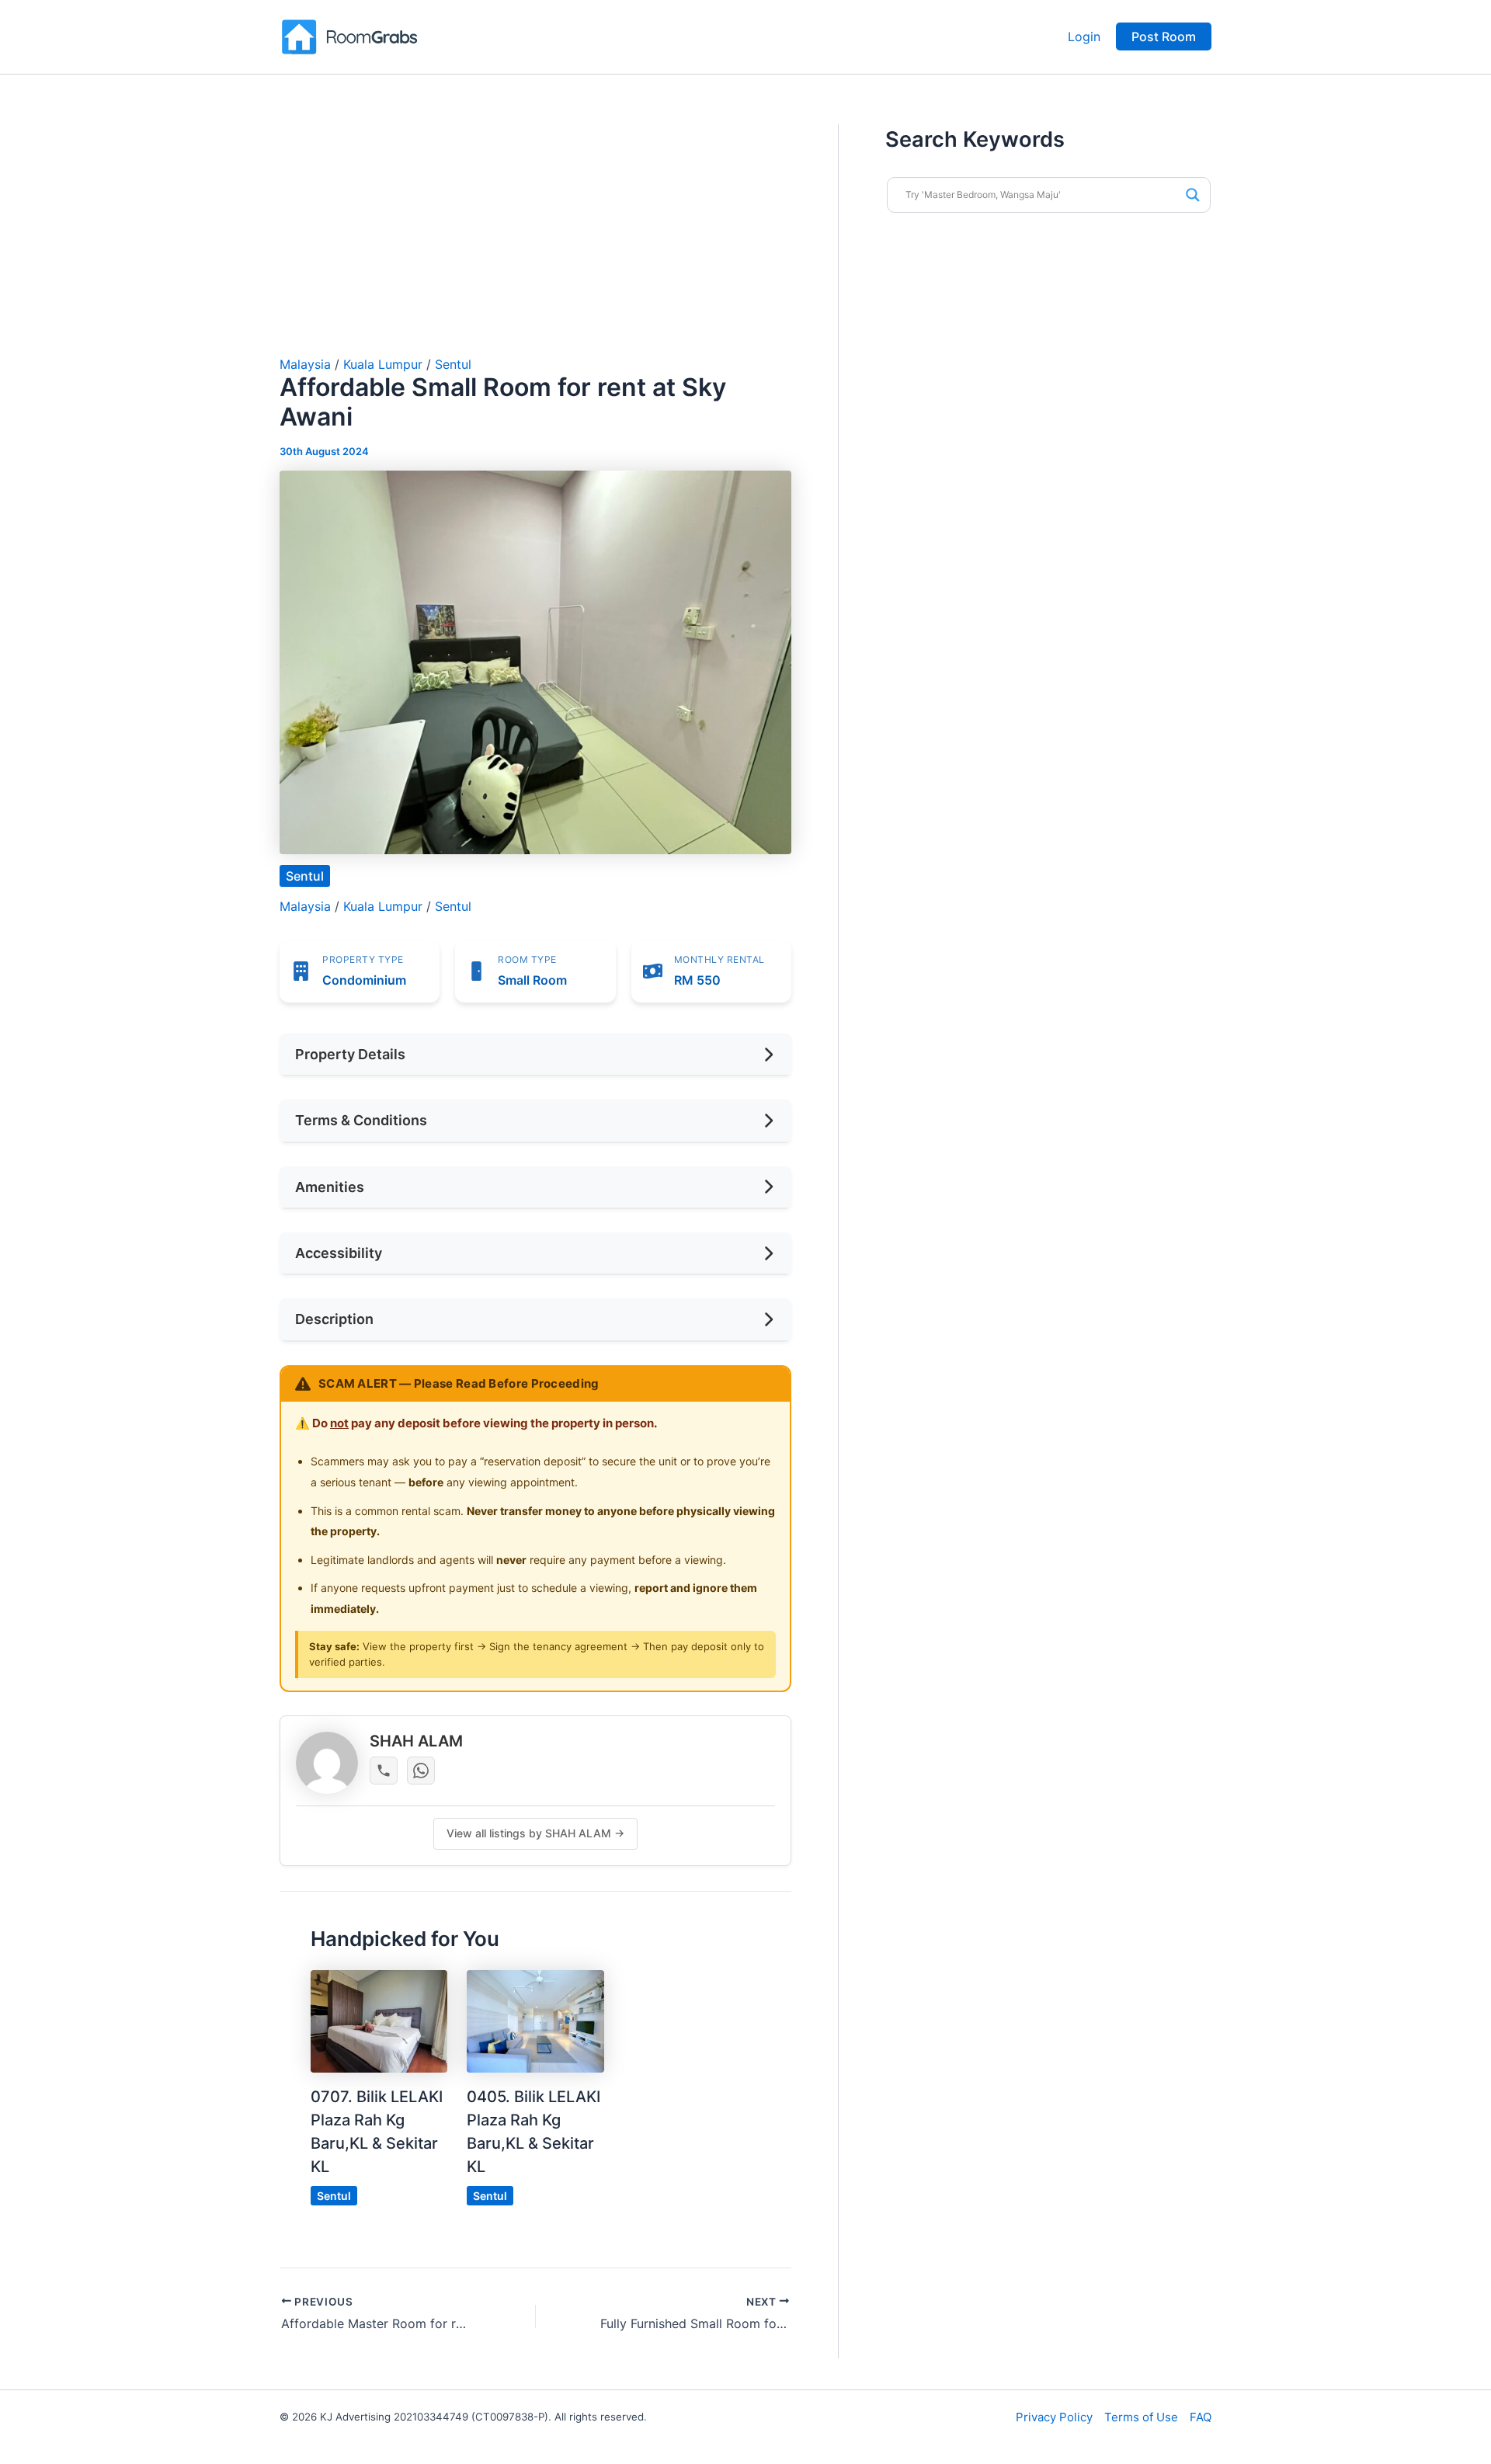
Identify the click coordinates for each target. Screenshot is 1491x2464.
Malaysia (305, 364)
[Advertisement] (535, 241)
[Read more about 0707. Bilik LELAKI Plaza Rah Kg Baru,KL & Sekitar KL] (379, 2021)
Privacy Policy (1054, 2417)
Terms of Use (1141, 2417)
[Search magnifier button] (1193, 195)
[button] (1164, 36)
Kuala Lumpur (383, 364)
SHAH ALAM (416, 1741)
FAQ (1201, 2417)
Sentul (453, 364)
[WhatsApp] (421, 1771)
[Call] (384, 1771)
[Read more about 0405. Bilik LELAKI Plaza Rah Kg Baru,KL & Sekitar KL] (535, 2021)
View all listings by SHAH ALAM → (535, 1833)
